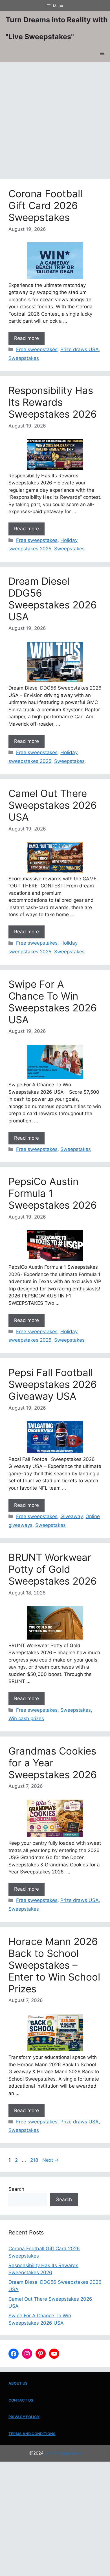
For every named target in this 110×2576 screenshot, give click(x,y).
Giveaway (71, 1516)
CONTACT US (21, 2400)
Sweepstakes (24, 358)
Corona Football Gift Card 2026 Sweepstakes (45, 205)
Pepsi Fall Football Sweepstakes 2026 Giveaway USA (53, 1384)
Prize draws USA (80, 349)
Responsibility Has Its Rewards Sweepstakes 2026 (53, 402)
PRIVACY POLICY (24, 2417)
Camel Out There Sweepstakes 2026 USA (53, 805)
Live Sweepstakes (63, 2453)
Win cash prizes (26, 1718)
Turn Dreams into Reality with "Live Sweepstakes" (57, 28)
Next (51, 2160)
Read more (27, 338)
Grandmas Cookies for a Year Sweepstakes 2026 (53, 1763)
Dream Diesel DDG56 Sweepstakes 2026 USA (53, 599)
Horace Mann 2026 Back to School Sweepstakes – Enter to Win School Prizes (54, 1965)
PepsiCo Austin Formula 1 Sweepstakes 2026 (53, 1193)
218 (35, 2160)
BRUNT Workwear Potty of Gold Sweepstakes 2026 (53, 1569)
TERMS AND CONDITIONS (32, 2434)
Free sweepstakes (37, 349)
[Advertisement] (55, 122)
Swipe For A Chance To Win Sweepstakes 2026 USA (53, 1002)
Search (16, 2189)
